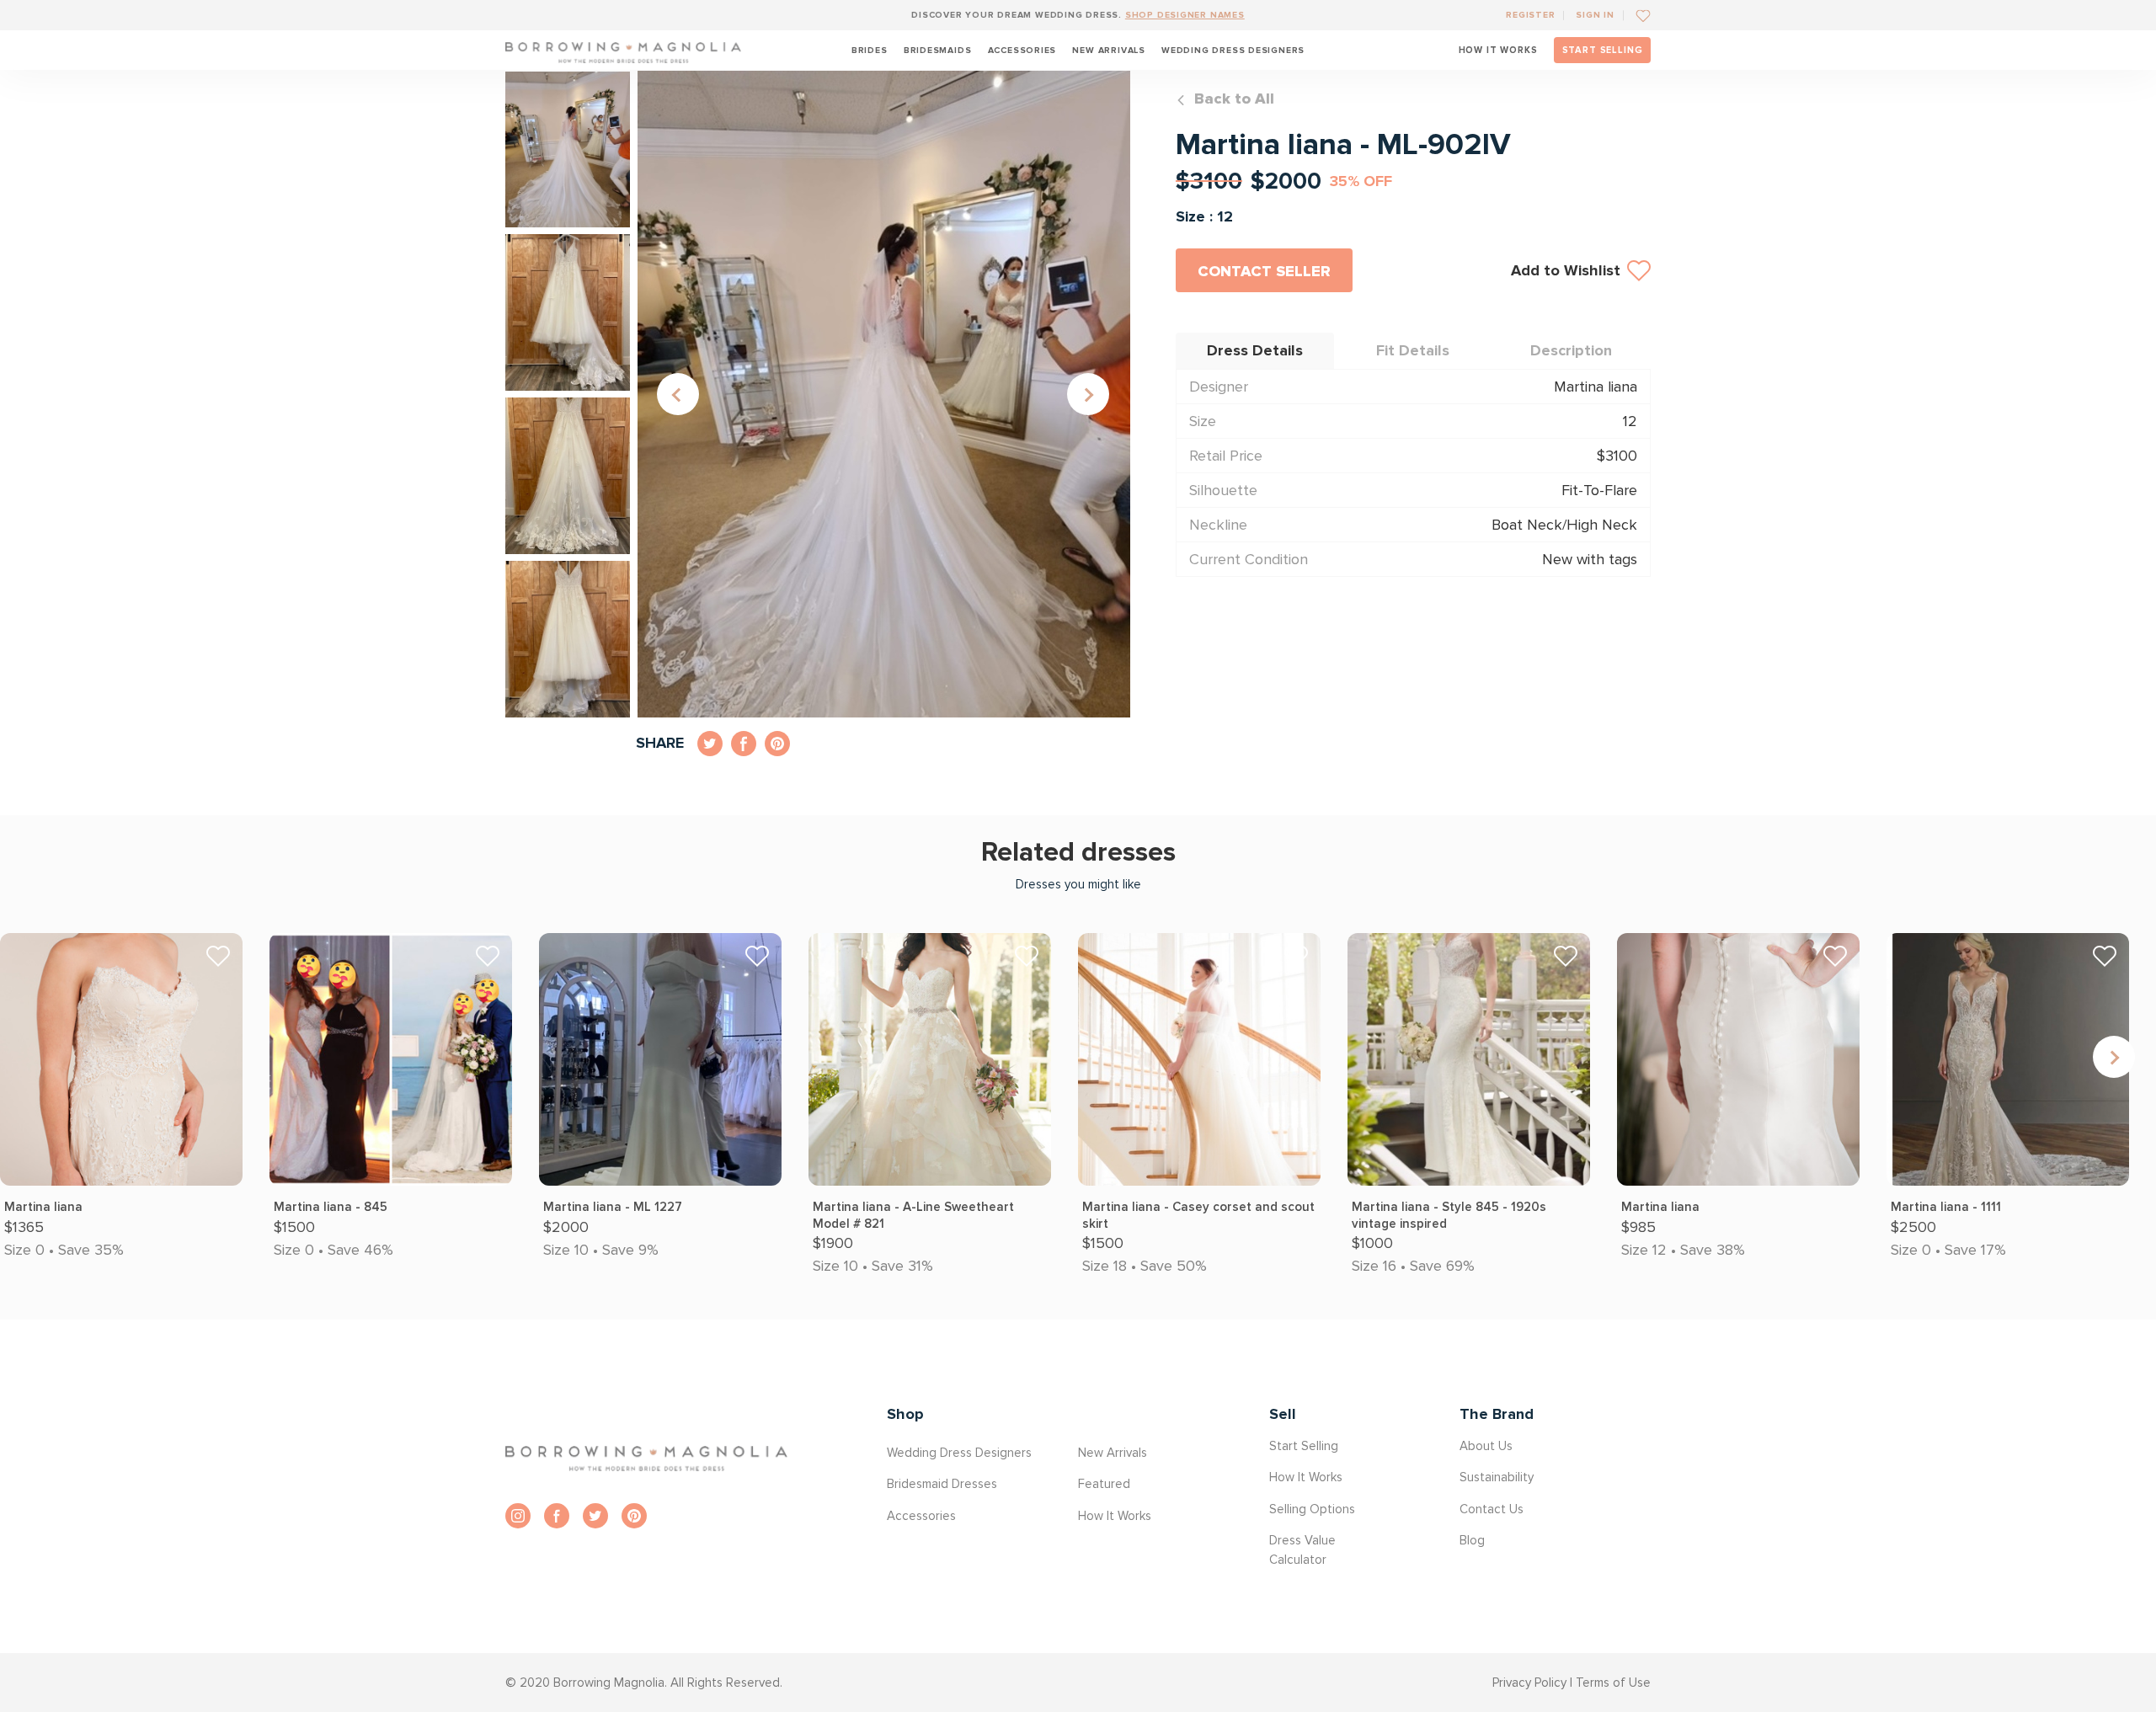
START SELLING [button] (1603, 50)
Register (1530, 15)
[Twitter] (595, 1516)
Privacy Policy (1529, 1683)
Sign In (1595, 15)
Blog (1472, 1540)
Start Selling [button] (1304, 1446)
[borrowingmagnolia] (623, 50)
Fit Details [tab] (1413, 350)
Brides (870, 50)
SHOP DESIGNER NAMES (1185, 15)
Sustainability (1497, 1477)
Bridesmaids (938, 50)
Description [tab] (1571, 350)
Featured (1104, 1484)
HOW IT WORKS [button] (1498, 50)
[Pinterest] (634, 1516)
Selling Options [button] (1312, 1509)
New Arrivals (1108, 50)
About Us (1486, 1446)
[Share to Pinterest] (777, 744)
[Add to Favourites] (1637, 15)
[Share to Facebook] (744, 744)
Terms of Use (1613, 1683)
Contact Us (1492, 1509)
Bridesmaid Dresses (942, 1484)
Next (1088, 394)
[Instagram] (518, 1516)
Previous (678, 394)
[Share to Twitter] (710, 744)
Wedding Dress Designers (1233, 50)
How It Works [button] (1115, 1516)
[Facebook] (557, 1516)
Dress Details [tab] (1255, 350)
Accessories (1022, 50)
